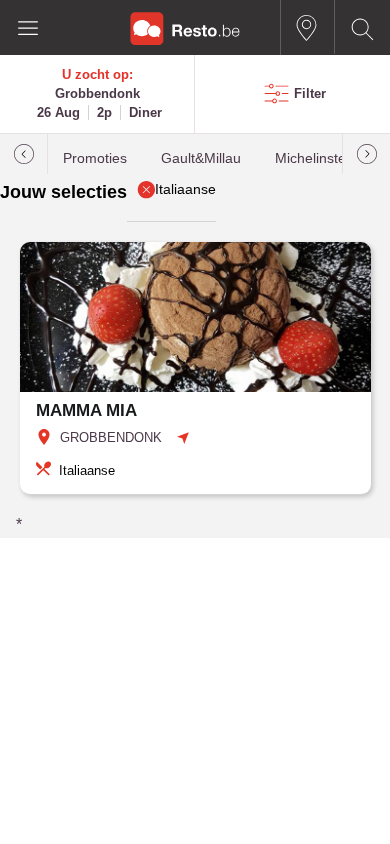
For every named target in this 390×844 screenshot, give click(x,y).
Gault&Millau (201, 158)
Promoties (95, 158)
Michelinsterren (323, 158)
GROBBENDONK (111, 437)
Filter (310, 93)
